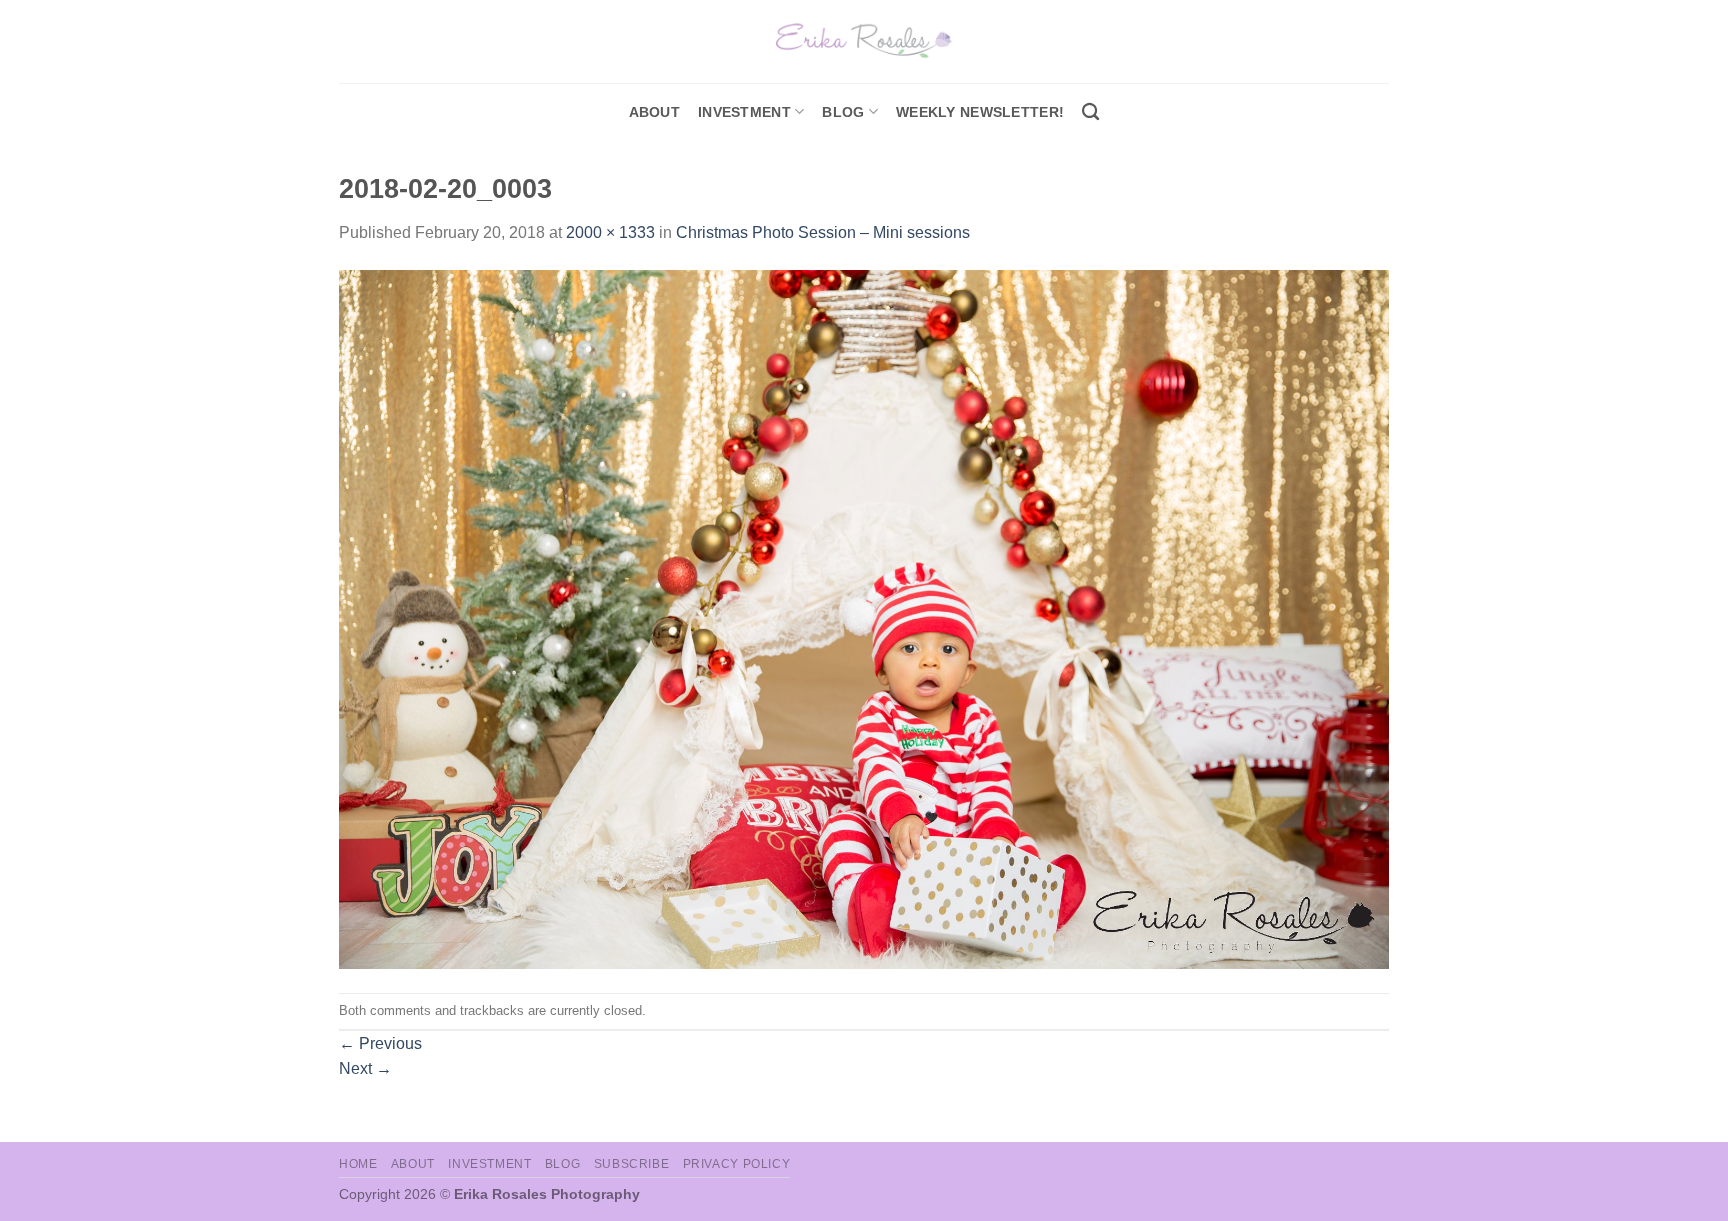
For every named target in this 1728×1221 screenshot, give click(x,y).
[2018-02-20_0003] (864, 618)
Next (365, 1068)
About (654, 112)
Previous (380, 1043)
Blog (843, 112)
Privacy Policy (737, 1164)
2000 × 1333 (610, 232)
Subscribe (632, 1164)
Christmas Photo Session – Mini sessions (823, 232)
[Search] (1090, 112)
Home (358, 1164)
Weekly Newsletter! (980, 112)
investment (744, 112)
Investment (489, 1164)
